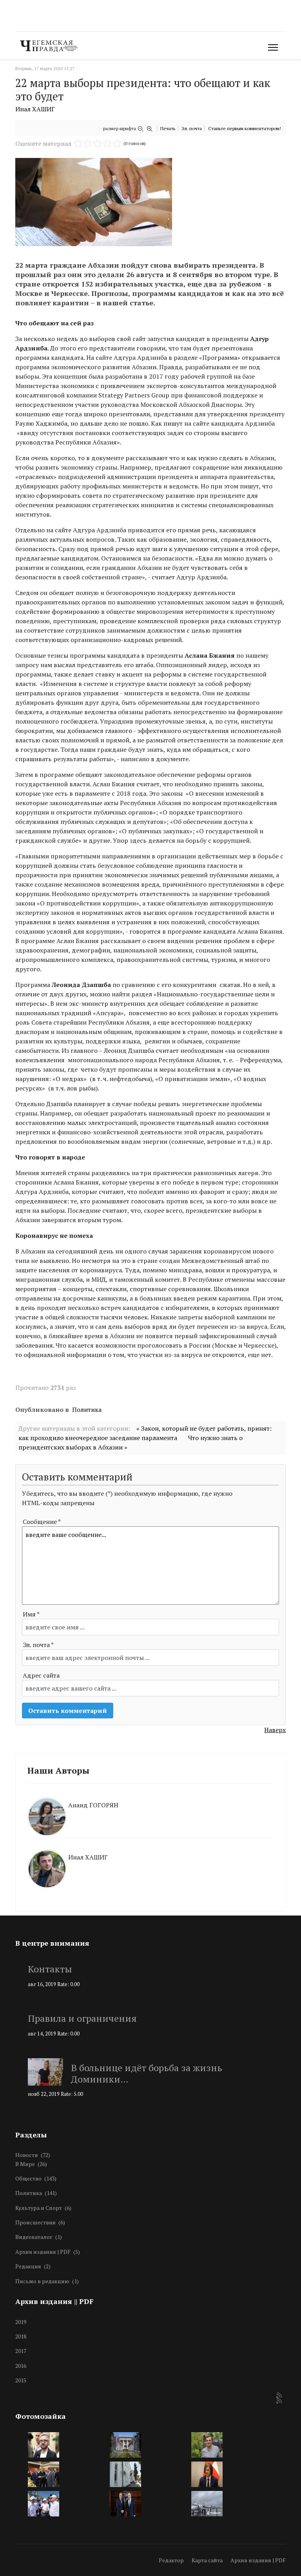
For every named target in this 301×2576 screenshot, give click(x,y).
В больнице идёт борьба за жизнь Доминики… (147, 2073)
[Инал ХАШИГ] (150, 1849)
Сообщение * (42, 1522)
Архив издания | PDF (258, 2560)
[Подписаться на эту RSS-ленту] (279, 2396)
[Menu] (271, 47)
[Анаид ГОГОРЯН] (150, 1796)
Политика (87, 1410)
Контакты (50, 1969)
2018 (21, 2336)
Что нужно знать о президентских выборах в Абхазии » (131, 1442)
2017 (21, 2351)
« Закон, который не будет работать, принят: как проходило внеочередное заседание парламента (145, 1433)
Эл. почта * (38, 1645)
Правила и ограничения (82, 2018)
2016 (21, 2366)
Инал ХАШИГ (35, 109)
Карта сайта (207, 2560)
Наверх (275, 1730)
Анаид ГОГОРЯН (93, 1805)
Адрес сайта (41, 1675)
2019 (21, 2322)
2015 (21, 2380)
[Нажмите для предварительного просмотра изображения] (150, 202)
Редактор (171, 2560)
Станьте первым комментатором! (245, 128)
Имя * (31, 1614)
